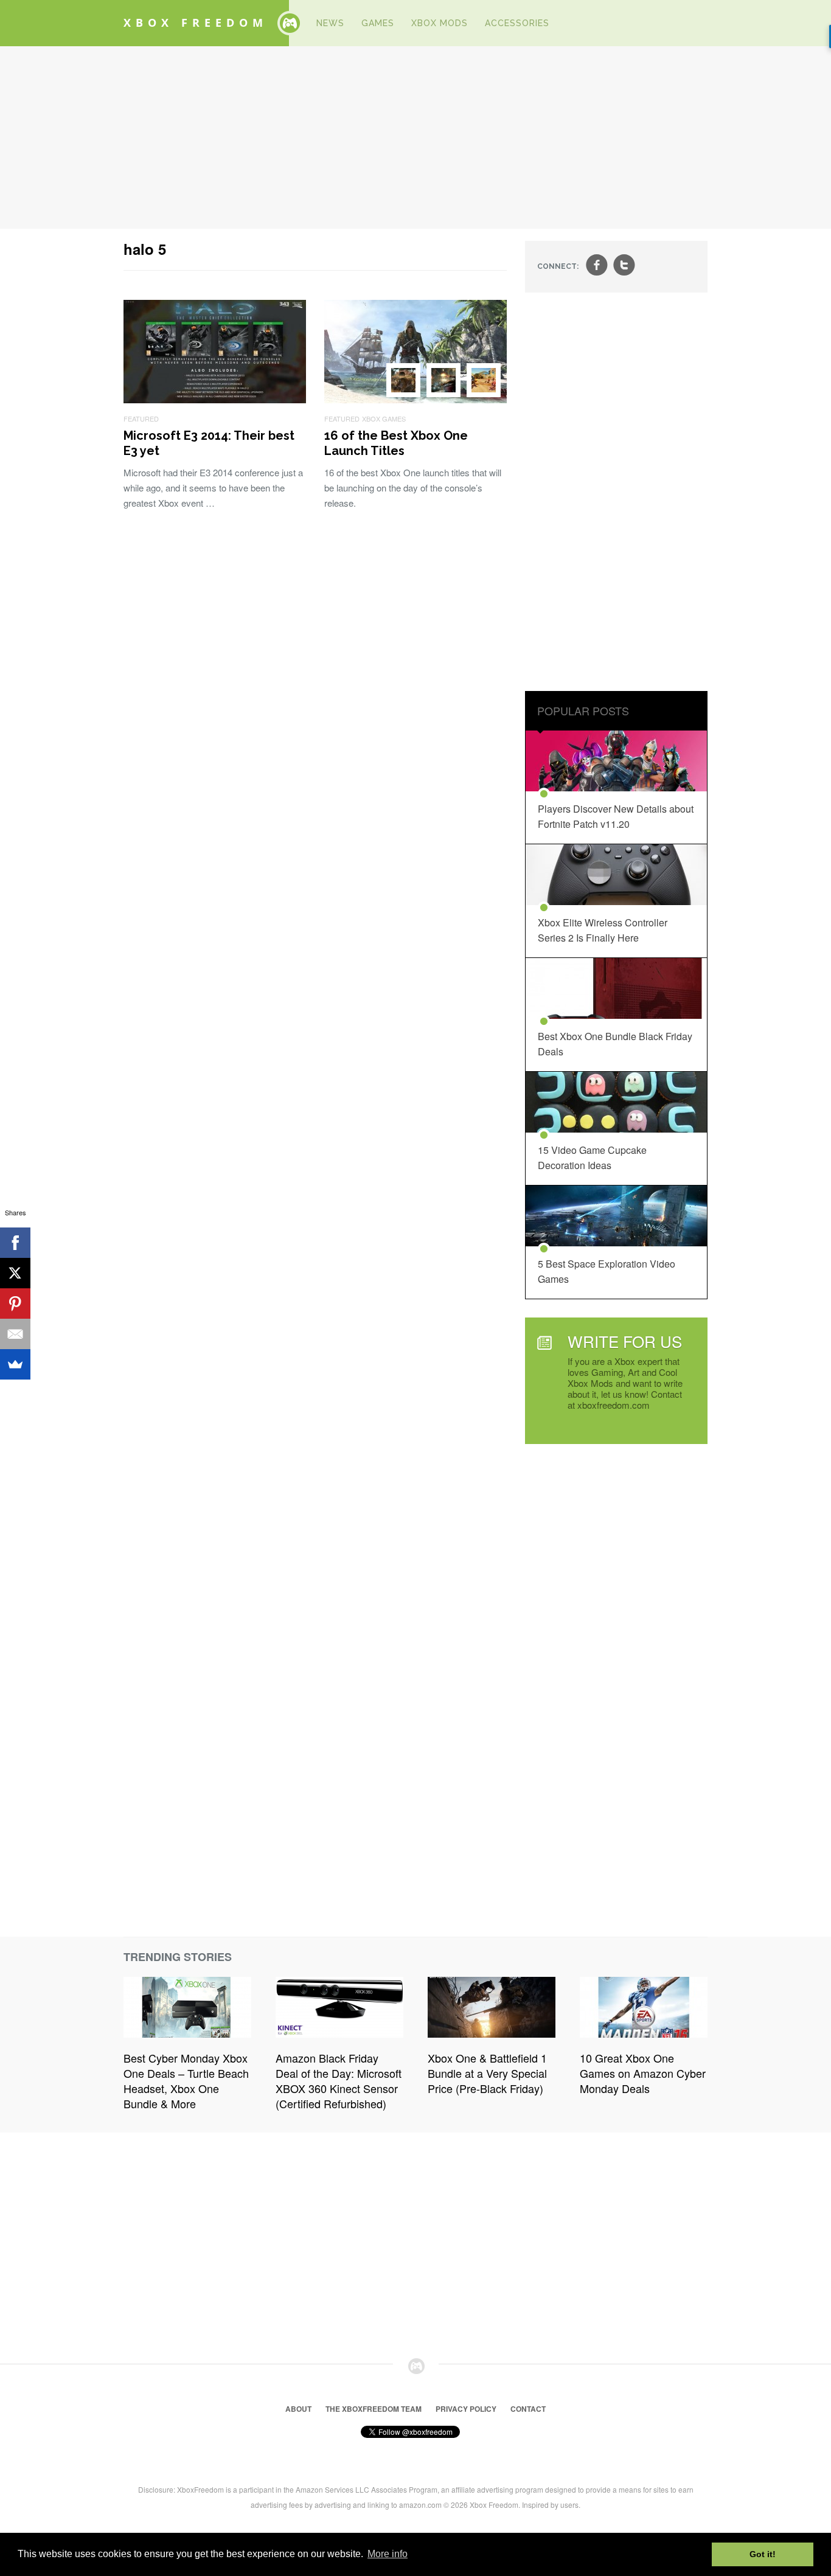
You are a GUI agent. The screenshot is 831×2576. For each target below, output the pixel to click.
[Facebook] (15, 1243)
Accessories (517, 23)
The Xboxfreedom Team (374, 2409)
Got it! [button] (763, 2554)
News (330, 23)
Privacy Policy (466, 2409)
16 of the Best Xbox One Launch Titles (396, 443)
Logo (290, 23)
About (298, 2409)
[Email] (15, 1334)
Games (378, 23)
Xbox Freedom (196, 23)
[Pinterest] (15, 1304)
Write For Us (625, 1341)
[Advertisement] (415, 137)
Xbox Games (384, 418)
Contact (528, 2409)
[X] (15, 1273)
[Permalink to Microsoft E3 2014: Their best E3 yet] (215, 399)
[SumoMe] (15, 1364)
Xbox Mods (440, 23)
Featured (141, 418)
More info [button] (388, 2554)
